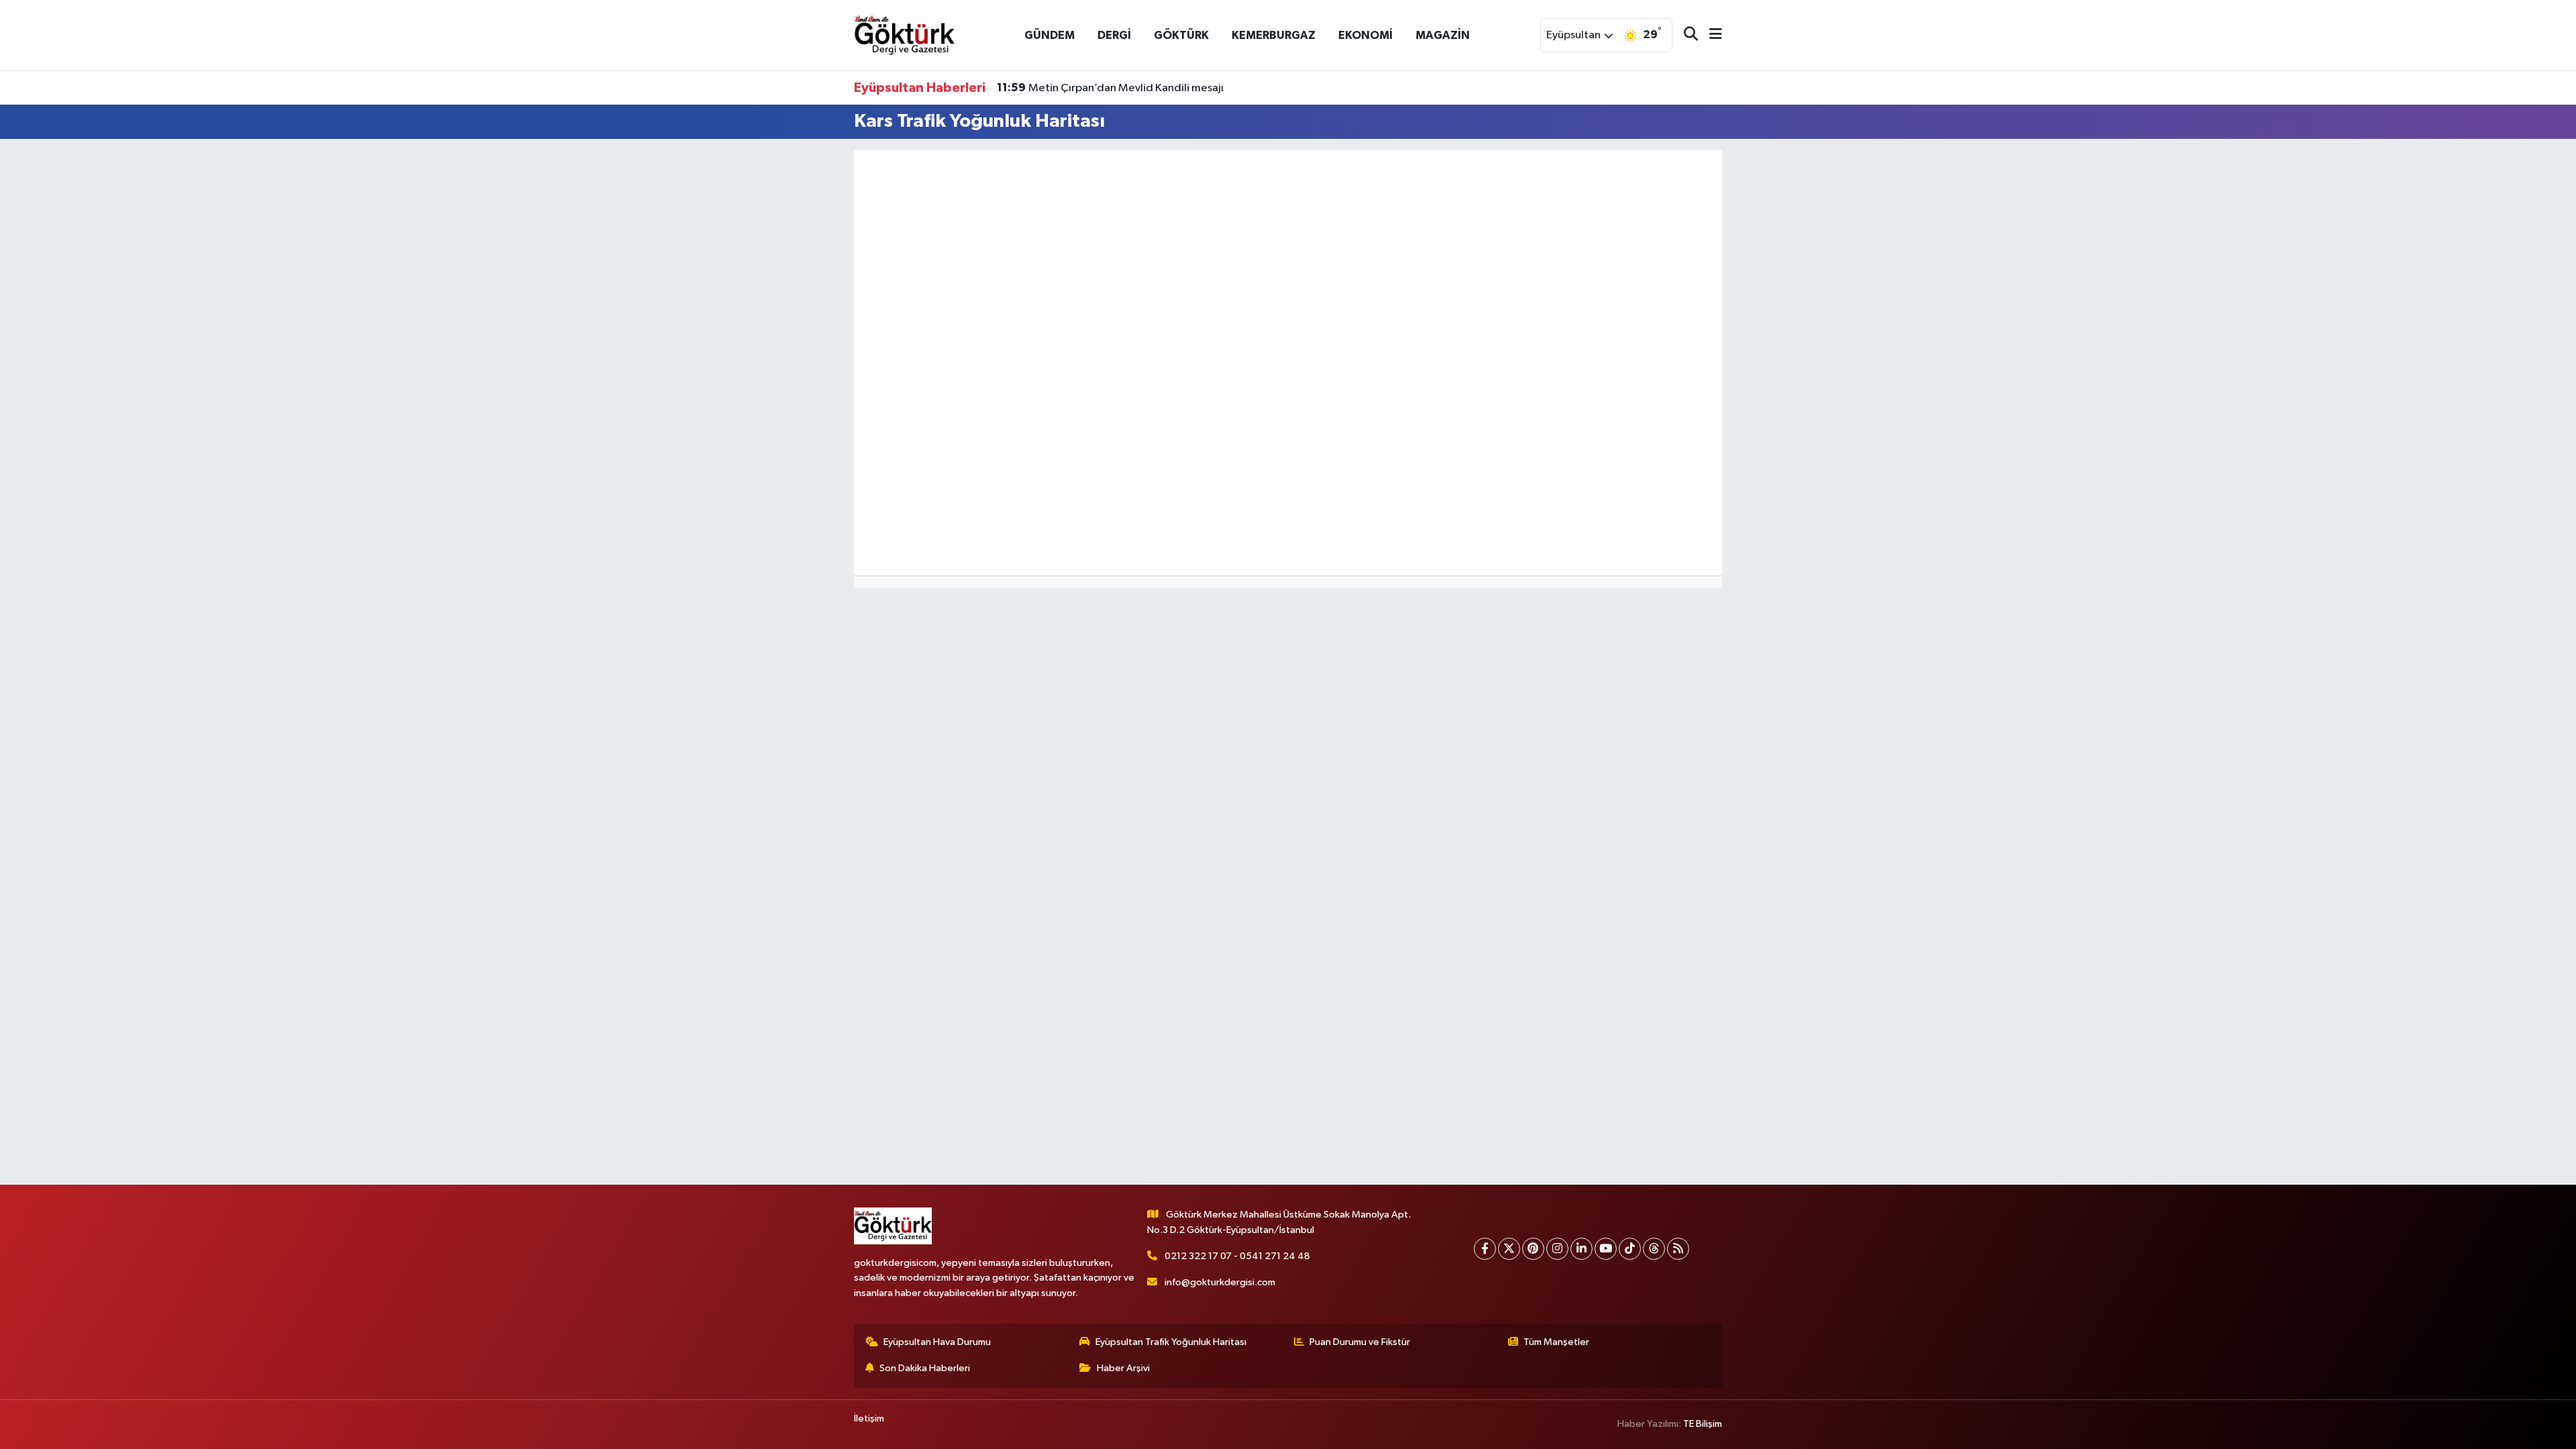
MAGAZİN (1443, 35)
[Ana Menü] (1710, 35)
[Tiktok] (1630, 1249)
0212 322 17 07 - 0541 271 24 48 (1237, 1256)
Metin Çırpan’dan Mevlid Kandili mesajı (1110, 88)
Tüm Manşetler (1556, 1342)
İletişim (869, 1418)
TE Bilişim (1703, 1424)
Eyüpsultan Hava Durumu (937, 1342)
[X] (1509, 1249)
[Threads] (1654, 1249)
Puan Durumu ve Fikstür (1360, 1342)
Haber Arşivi (1123, 1368)
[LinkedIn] (1581, 1249)
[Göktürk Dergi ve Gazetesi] (904, 35)
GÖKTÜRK (1181, 35)
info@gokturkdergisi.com (1220, 1282)
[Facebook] (1485, 1249)
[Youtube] (1606, 1249)
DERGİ (1114, 35)
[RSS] (1678, 1249)
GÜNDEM (1050, 35)
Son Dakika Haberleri (925, 1368)
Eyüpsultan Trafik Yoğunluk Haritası (1171, 1342)
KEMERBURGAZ (1274, 35)
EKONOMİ (1365, 35)
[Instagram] (1557, 1249)
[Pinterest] (1533, 1249)
